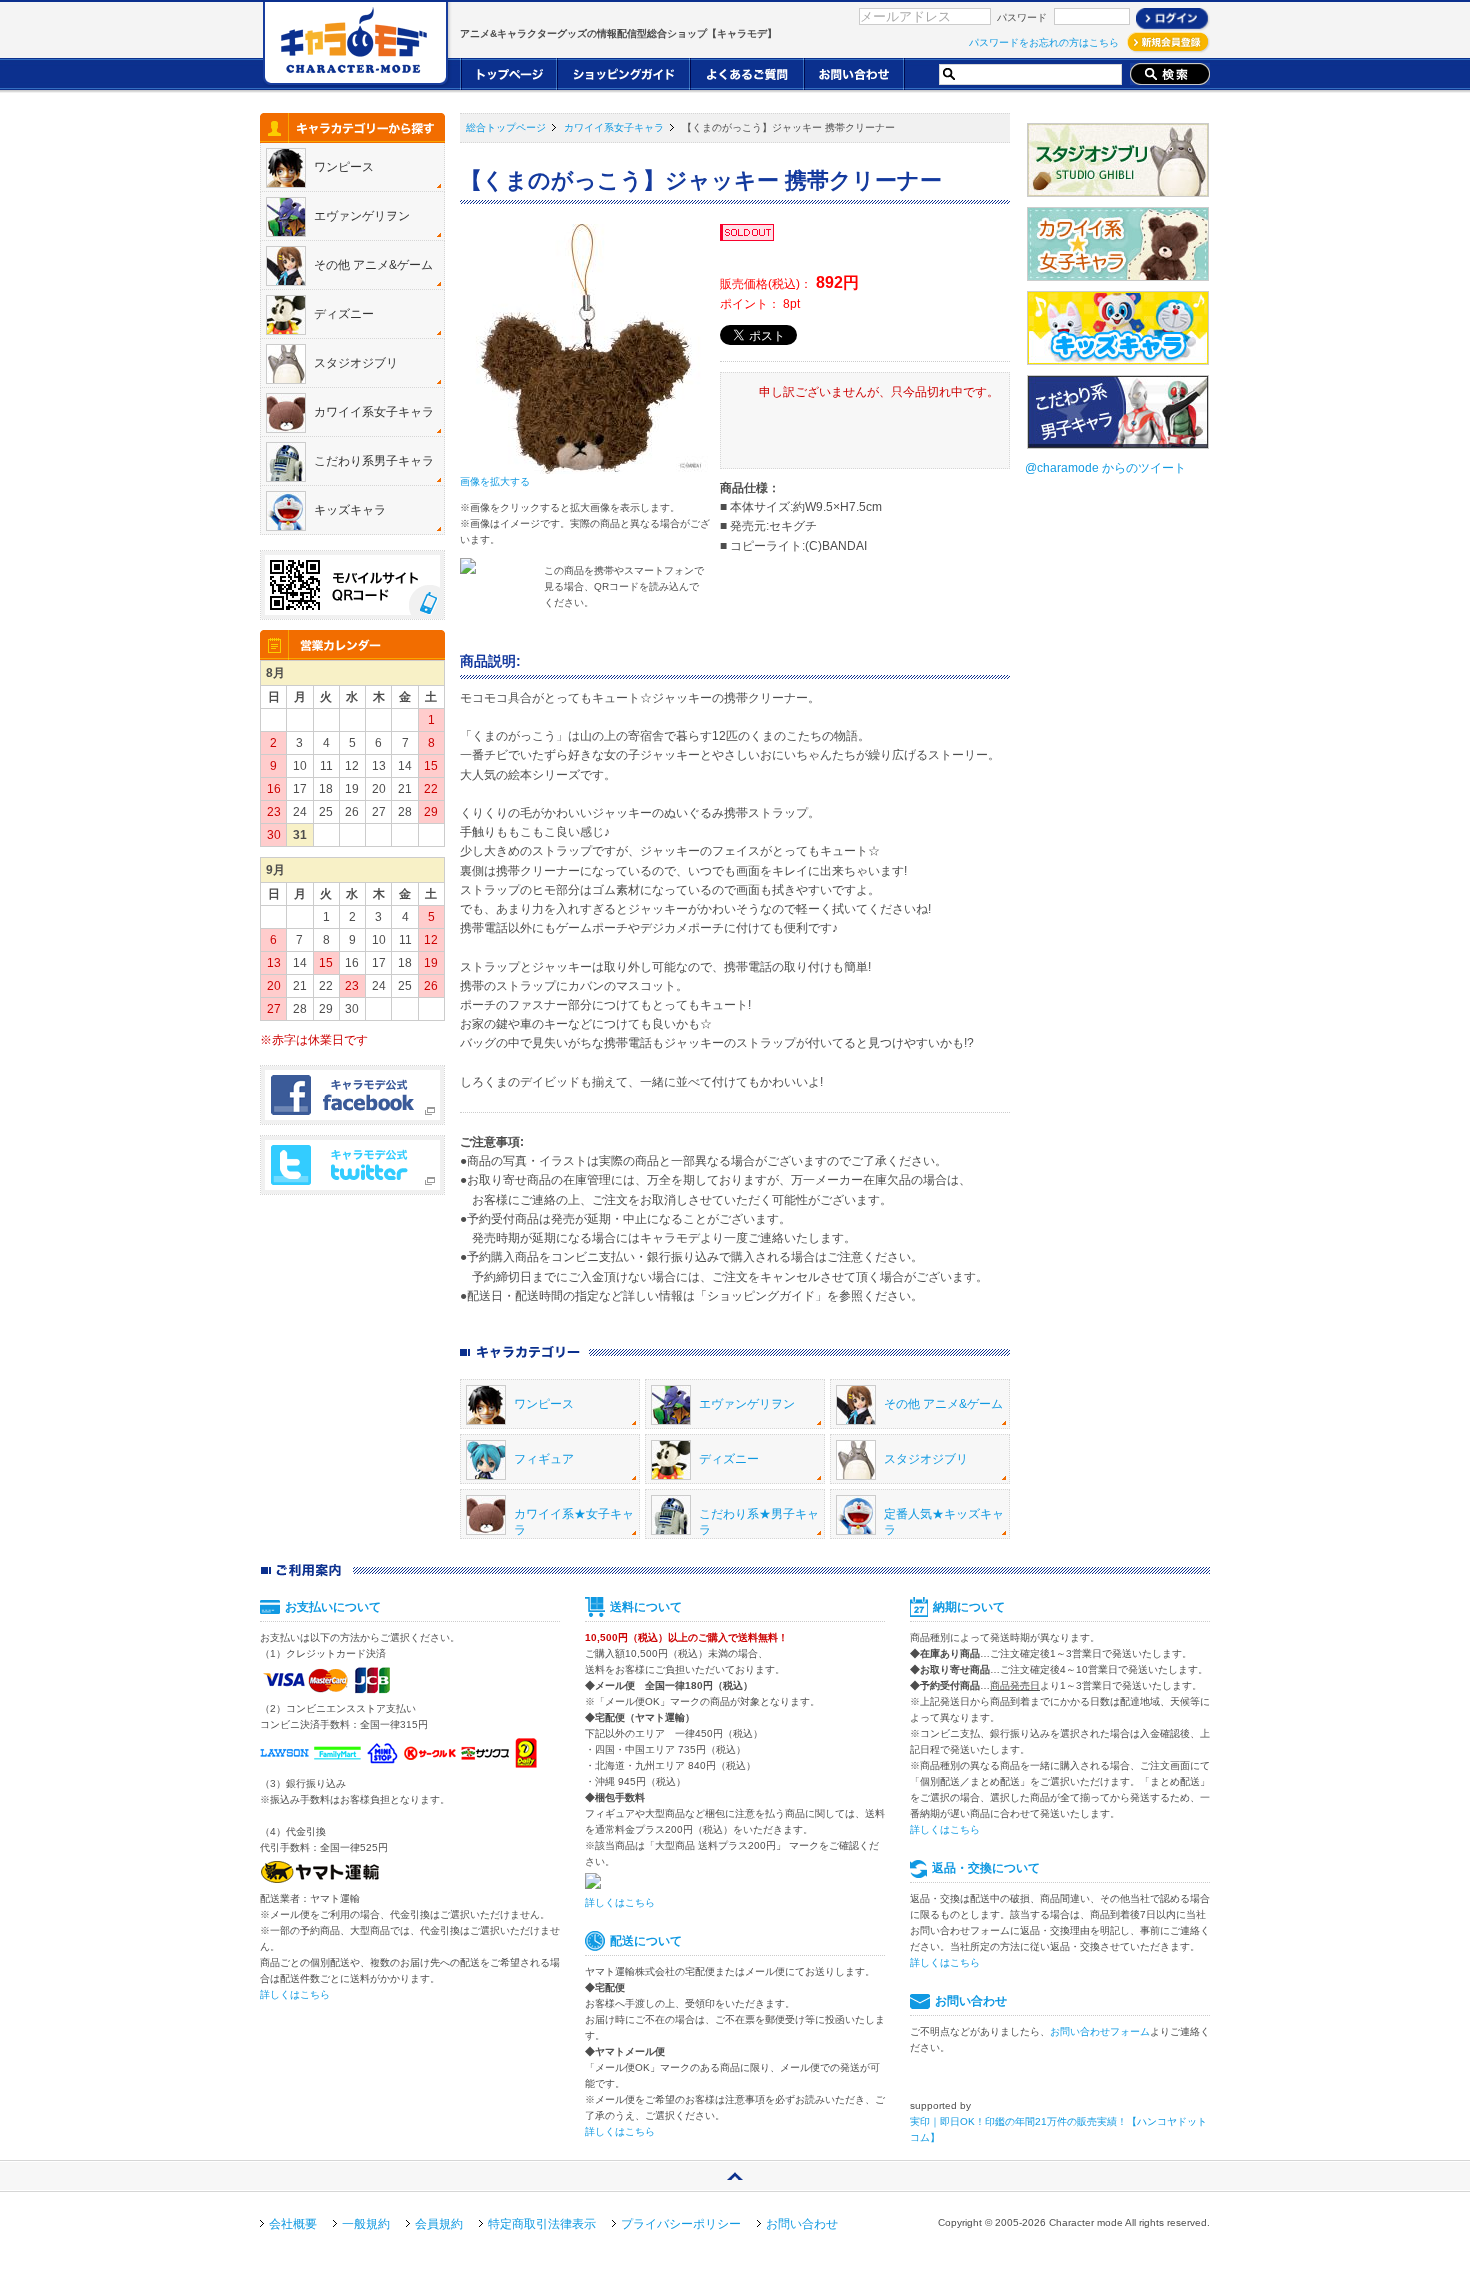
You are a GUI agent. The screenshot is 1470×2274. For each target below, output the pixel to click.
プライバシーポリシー (681, 2224)
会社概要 (293, 2224)
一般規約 (366, 2224)
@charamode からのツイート (1105, 468)
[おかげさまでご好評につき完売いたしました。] (748, 234)
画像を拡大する (495, 481)
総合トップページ (506, 127)
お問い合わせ (802, 2224)
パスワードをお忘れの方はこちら (1044, 42)
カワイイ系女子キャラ (614, 127)
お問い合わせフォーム (1100, 2031)
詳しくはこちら (295, 1994)
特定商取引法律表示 (542, 2224)
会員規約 (439, 2224)
